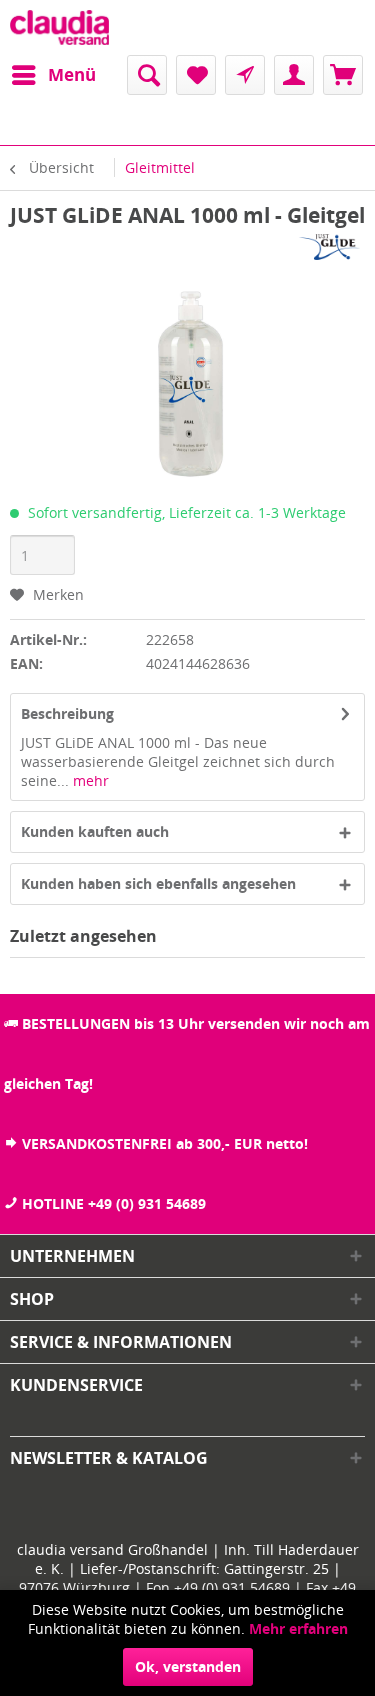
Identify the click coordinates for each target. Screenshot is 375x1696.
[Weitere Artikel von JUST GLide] (330, 246)
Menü (72, 74)
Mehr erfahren (298, 1628)
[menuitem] (53, 75)
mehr (89, 780)
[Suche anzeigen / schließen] (147, 75)
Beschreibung (67, 713)
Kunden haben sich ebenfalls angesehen (158, 883)
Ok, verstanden (188, 1666)
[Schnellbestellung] (245, 75)
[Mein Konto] (294, 75)
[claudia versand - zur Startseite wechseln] (59, 27)
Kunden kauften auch (95, 831)
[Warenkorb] (343, 75)
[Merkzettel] (196, 75)
